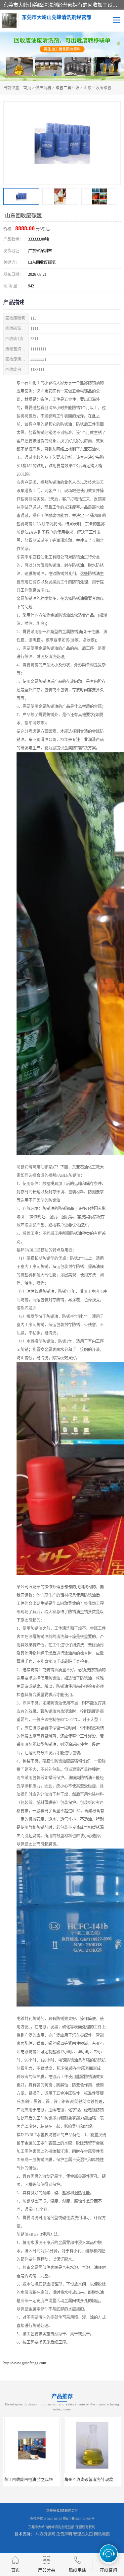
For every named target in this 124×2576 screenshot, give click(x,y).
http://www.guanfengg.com (25, 2363)
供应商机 (43, 88)
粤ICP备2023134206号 (79, 2519)
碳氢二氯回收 (67, 88)
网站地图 (102, 2534)
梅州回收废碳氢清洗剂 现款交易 (88, 2480)
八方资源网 (45, 2534)
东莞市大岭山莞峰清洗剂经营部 (51, 2527)
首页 (27, 88)
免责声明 (64, 2534)
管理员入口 (83, 2534)
